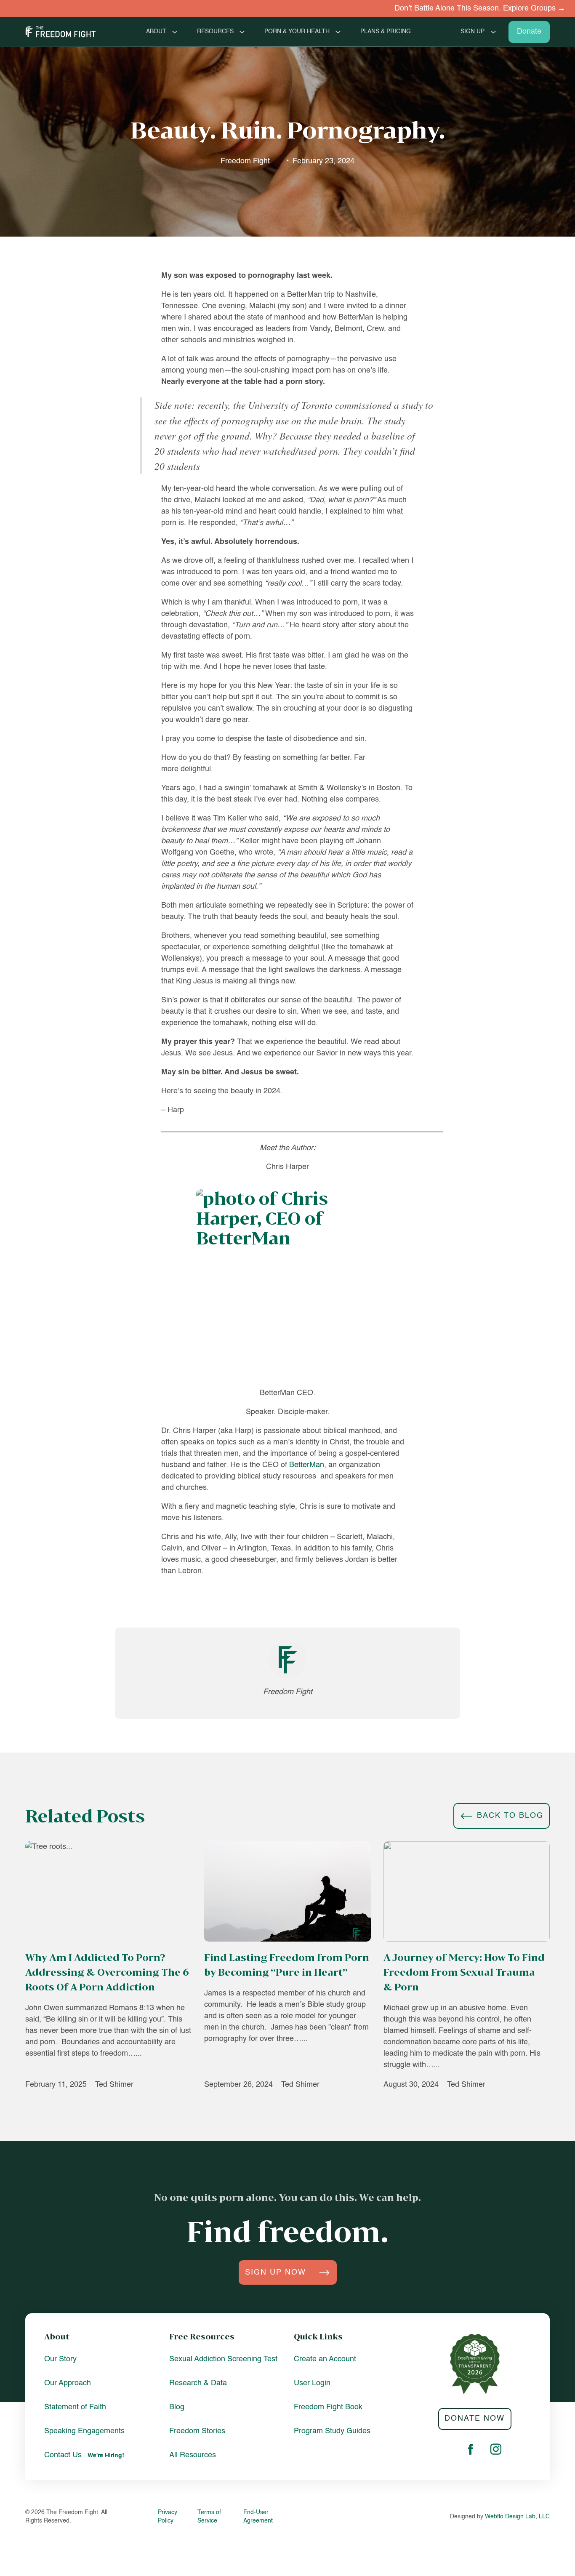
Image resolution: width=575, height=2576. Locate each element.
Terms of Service (209, 2517)
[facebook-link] (471, 2451)
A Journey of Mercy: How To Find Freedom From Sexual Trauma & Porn (464, 1972)
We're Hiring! (106, 2456)
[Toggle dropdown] (175, 32)
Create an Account (325, 2359)
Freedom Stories (197, 2431)
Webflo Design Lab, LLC (517, 2517)
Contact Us (63, 2455)
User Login (312, 2383)
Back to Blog (510, 1816)
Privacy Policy (168, 2517)
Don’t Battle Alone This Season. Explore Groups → (434, 8)
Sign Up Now (276, 2272)
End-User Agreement (258, 2517)
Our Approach (68, 2383)
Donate (529, 32)
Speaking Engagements (84, 2431)
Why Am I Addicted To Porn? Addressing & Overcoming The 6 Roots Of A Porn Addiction (107, 1972)
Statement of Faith (75, 2407)
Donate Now (475, 2419)
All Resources (193, 2455)
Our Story (60, 2359)
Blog (177, 2407)
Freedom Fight (245, 161)
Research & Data (198, 2383)
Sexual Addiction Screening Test (223, 2359)
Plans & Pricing (386, 32)
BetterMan (307, 1465)
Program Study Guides (332, 2431)
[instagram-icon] (496, 2451)
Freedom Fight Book (328, 2407)
